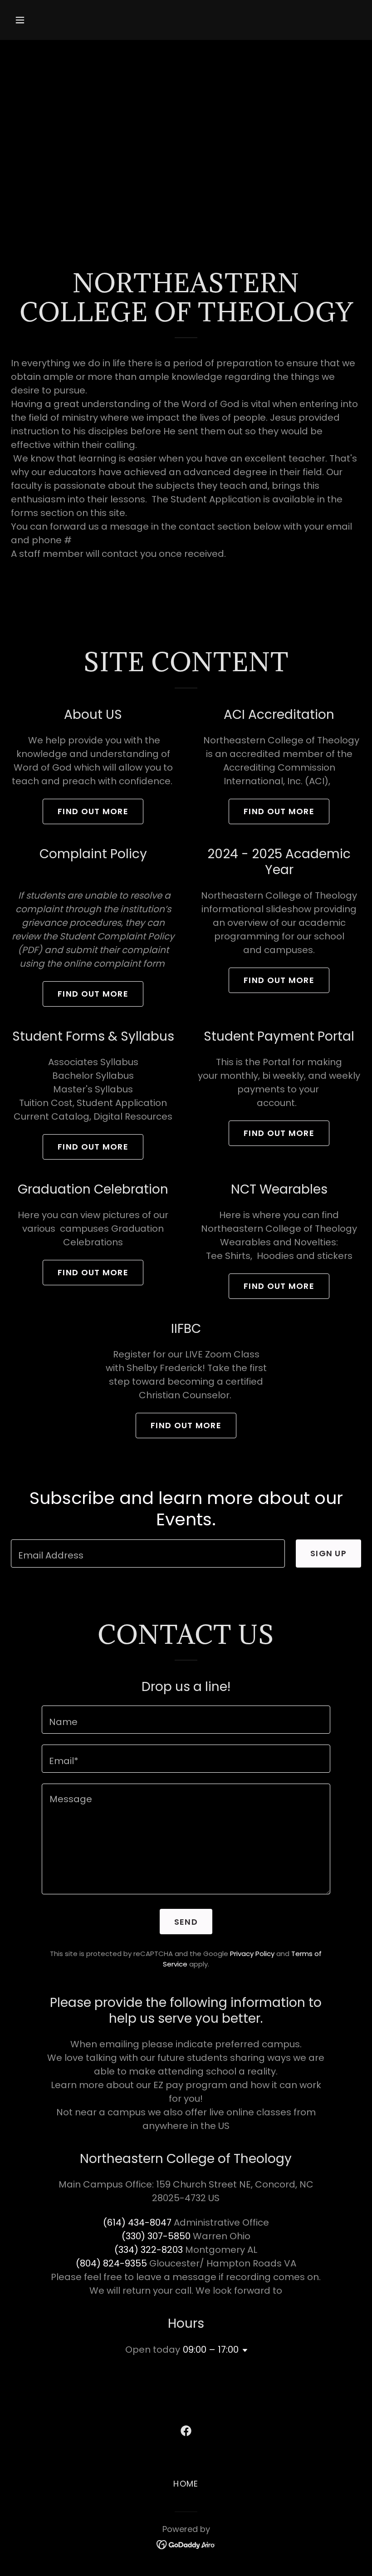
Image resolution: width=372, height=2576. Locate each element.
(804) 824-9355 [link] (111, 2263)
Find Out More (93, 811)
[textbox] (148, 1553)
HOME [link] (186, 2484)
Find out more (279, 811)
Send (186, 1922)
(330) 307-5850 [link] (156, 2236)
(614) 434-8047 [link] (137, 2222)
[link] (186, 2431)
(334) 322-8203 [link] (149, 2250)
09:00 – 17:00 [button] (211, 2350)
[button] (51, 20)
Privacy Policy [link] (252, 1954)
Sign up (328, 1553)
